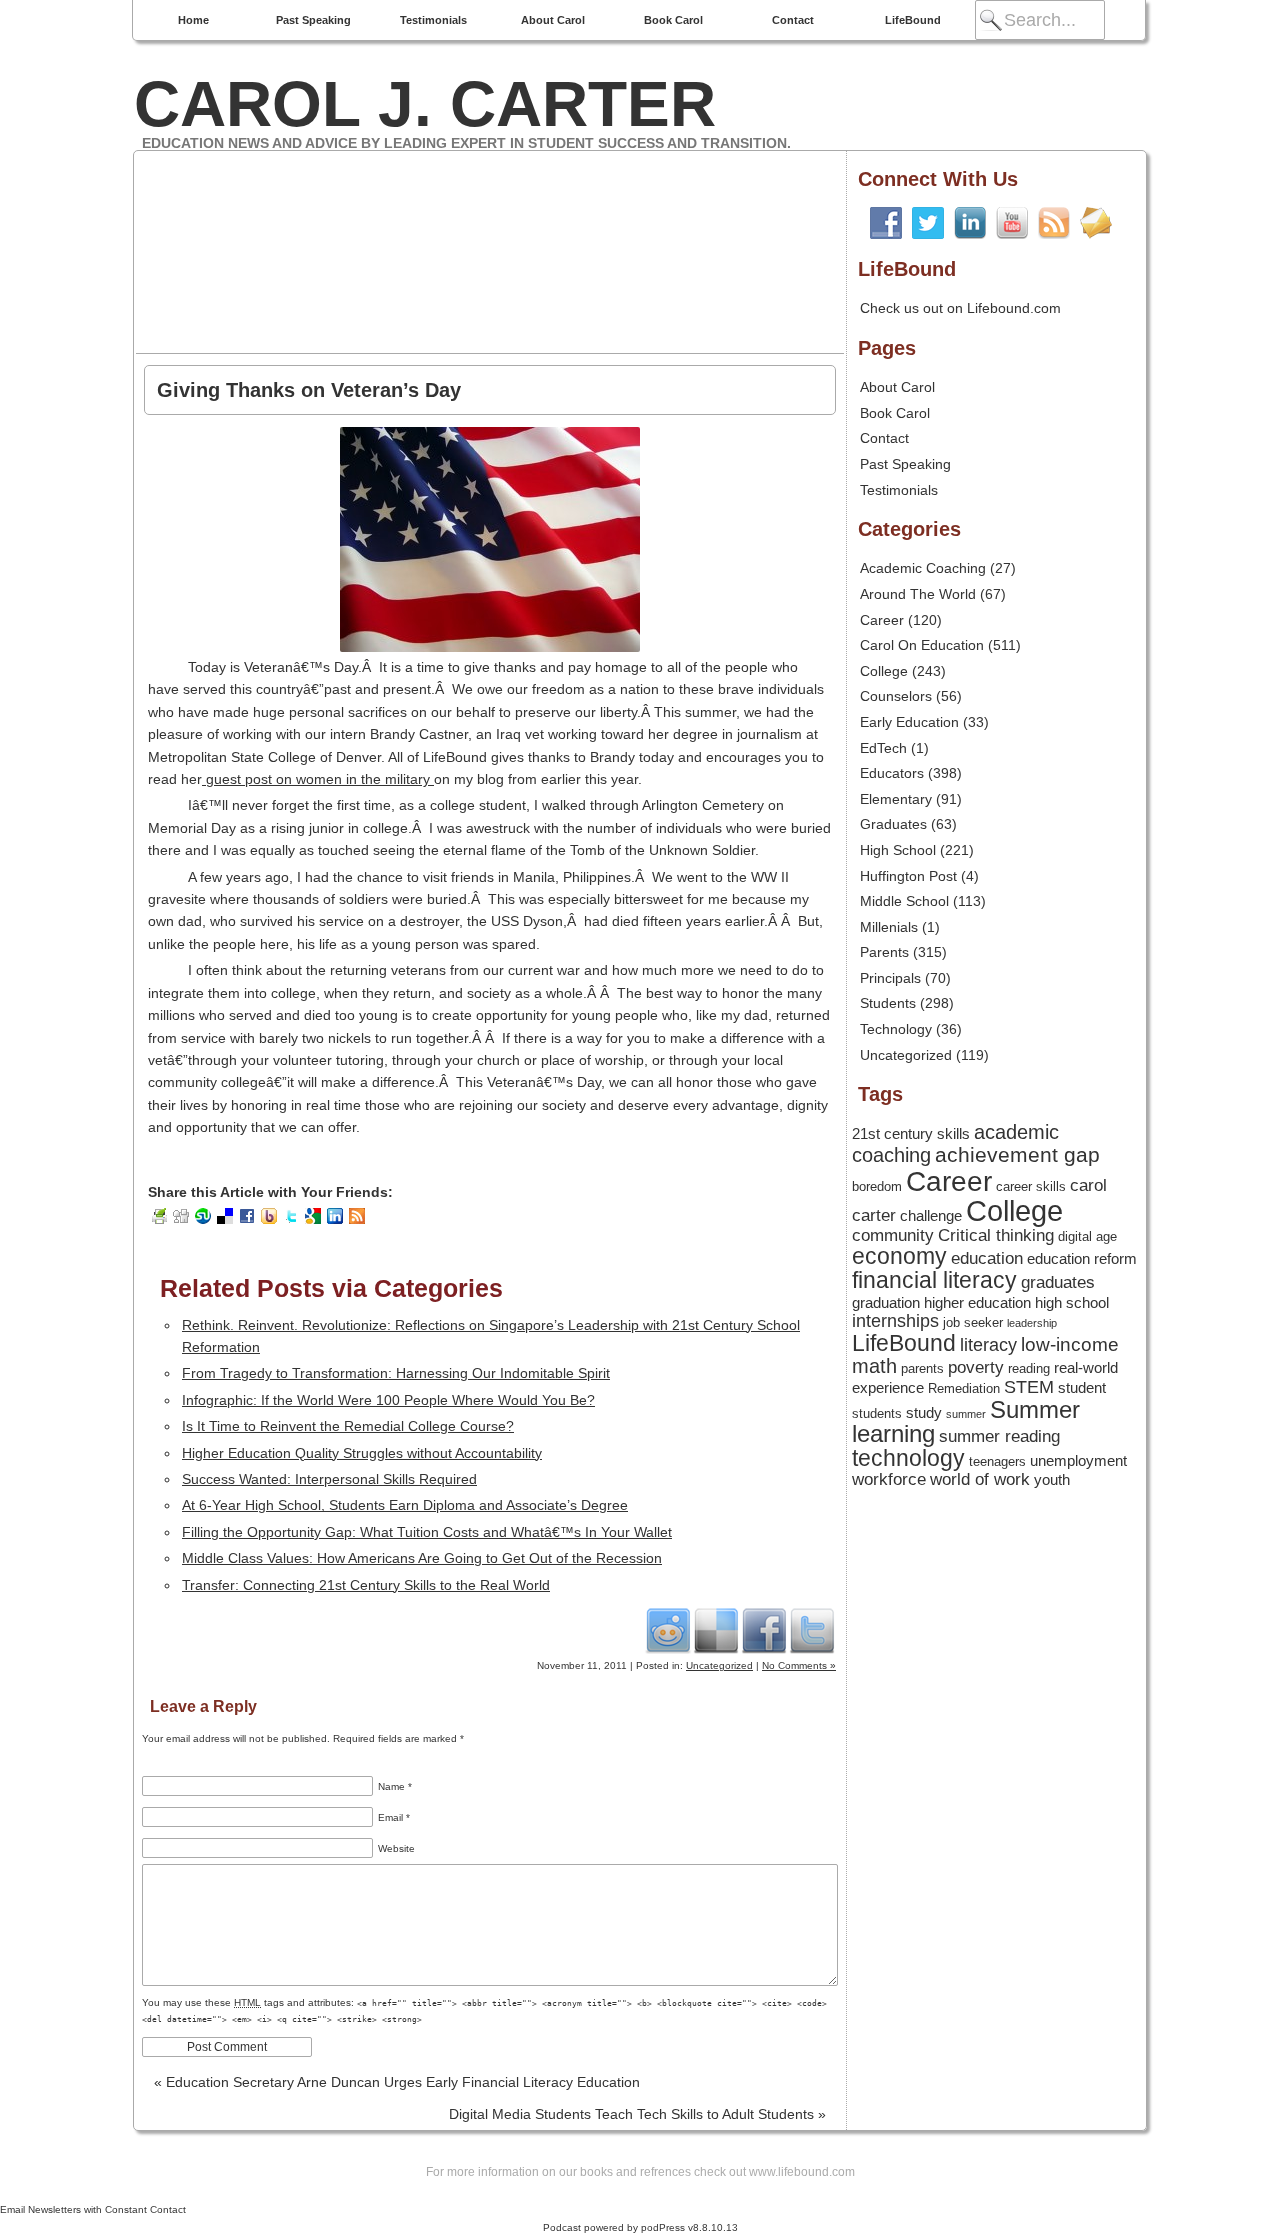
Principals (890, 978)
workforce (889, 1479)
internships (895, 1321)
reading (1029, 1368)
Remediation (964, 1388)
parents (922, 1368)
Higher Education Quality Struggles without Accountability (362, 1453)
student (1082, 1388)
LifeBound (913, 20)
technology (908, 1458)
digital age (1087, 1236)
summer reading (999, 1436)
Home (193, 20)
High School (898, 850)
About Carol (553, 20)
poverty (976, 1367)
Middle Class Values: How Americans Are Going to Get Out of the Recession (422, 1558)
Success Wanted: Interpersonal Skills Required (329, 1479)
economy (899, 1256)
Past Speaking (313, 20)
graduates (1058, 1282)
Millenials (889, 927)
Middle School (904, 901)
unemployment (1078, 1461)
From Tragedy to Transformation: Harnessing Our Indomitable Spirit (396, 1373)
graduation (886, 1303)
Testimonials (433, 20)
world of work (980, 1479)
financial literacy (934, 1280)
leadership (1032, 1323)
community (893, 1235)
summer (966, 1414)
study (924, 1413)
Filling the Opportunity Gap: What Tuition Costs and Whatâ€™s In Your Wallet (427, 1532)
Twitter (812, 1630)
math (874, 1366)
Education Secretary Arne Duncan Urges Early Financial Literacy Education (397, 2082)
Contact (793, 20)
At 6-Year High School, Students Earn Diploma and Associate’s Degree (405, 1505)
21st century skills (911, 1134)
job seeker (973, 1322)
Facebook (764, 1630)
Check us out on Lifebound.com (960, 308)
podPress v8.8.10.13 (689, 2227)
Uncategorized (719, 1665)
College (884, 671)
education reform (1082, 1259)
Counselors (896, 696)
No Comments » (799, 1665)
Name (395, 1786)
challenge (931, 1216)
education (987, 1258)
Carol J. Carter (425, 104)
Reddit (668, 1630)
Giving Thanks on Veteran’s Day (309, 390)
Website (396, 1848)
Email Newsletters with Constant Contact (93, 2209)
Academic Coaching (923, 568)
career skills (1031, 1186)
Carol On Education (922, 645)
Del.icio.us (716, 1630)
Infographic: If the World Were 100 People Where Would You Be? (388, 1400)
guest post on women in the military (318, 779)
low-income (1070, 1344)
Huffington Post (908, 876)
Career (882, 620)
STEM (1029, 1387)
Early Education (909, 722)
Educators (892, 773)
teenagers (997, 1461)
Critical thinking (996, 1235)
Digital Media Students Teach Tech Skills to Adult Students (637, 2114)
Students (888, 1003)
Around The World (918, 594)
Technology (896, 1029)
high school (1072, 1303)
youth (1052, 1480)
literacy (988, 1345)
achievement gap (1017, 1154)
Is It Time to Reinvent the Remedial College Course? (348, 1426)
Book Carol (673, 20)
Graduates (893, 824)
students (877, 1413)
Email (394, 1817)
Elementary (896, 799)
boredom (877, 1186)
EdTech (883, 748)
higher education (977, 1303)
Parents (884, 952)
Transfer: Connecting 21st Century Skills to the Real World (366, 1585)
